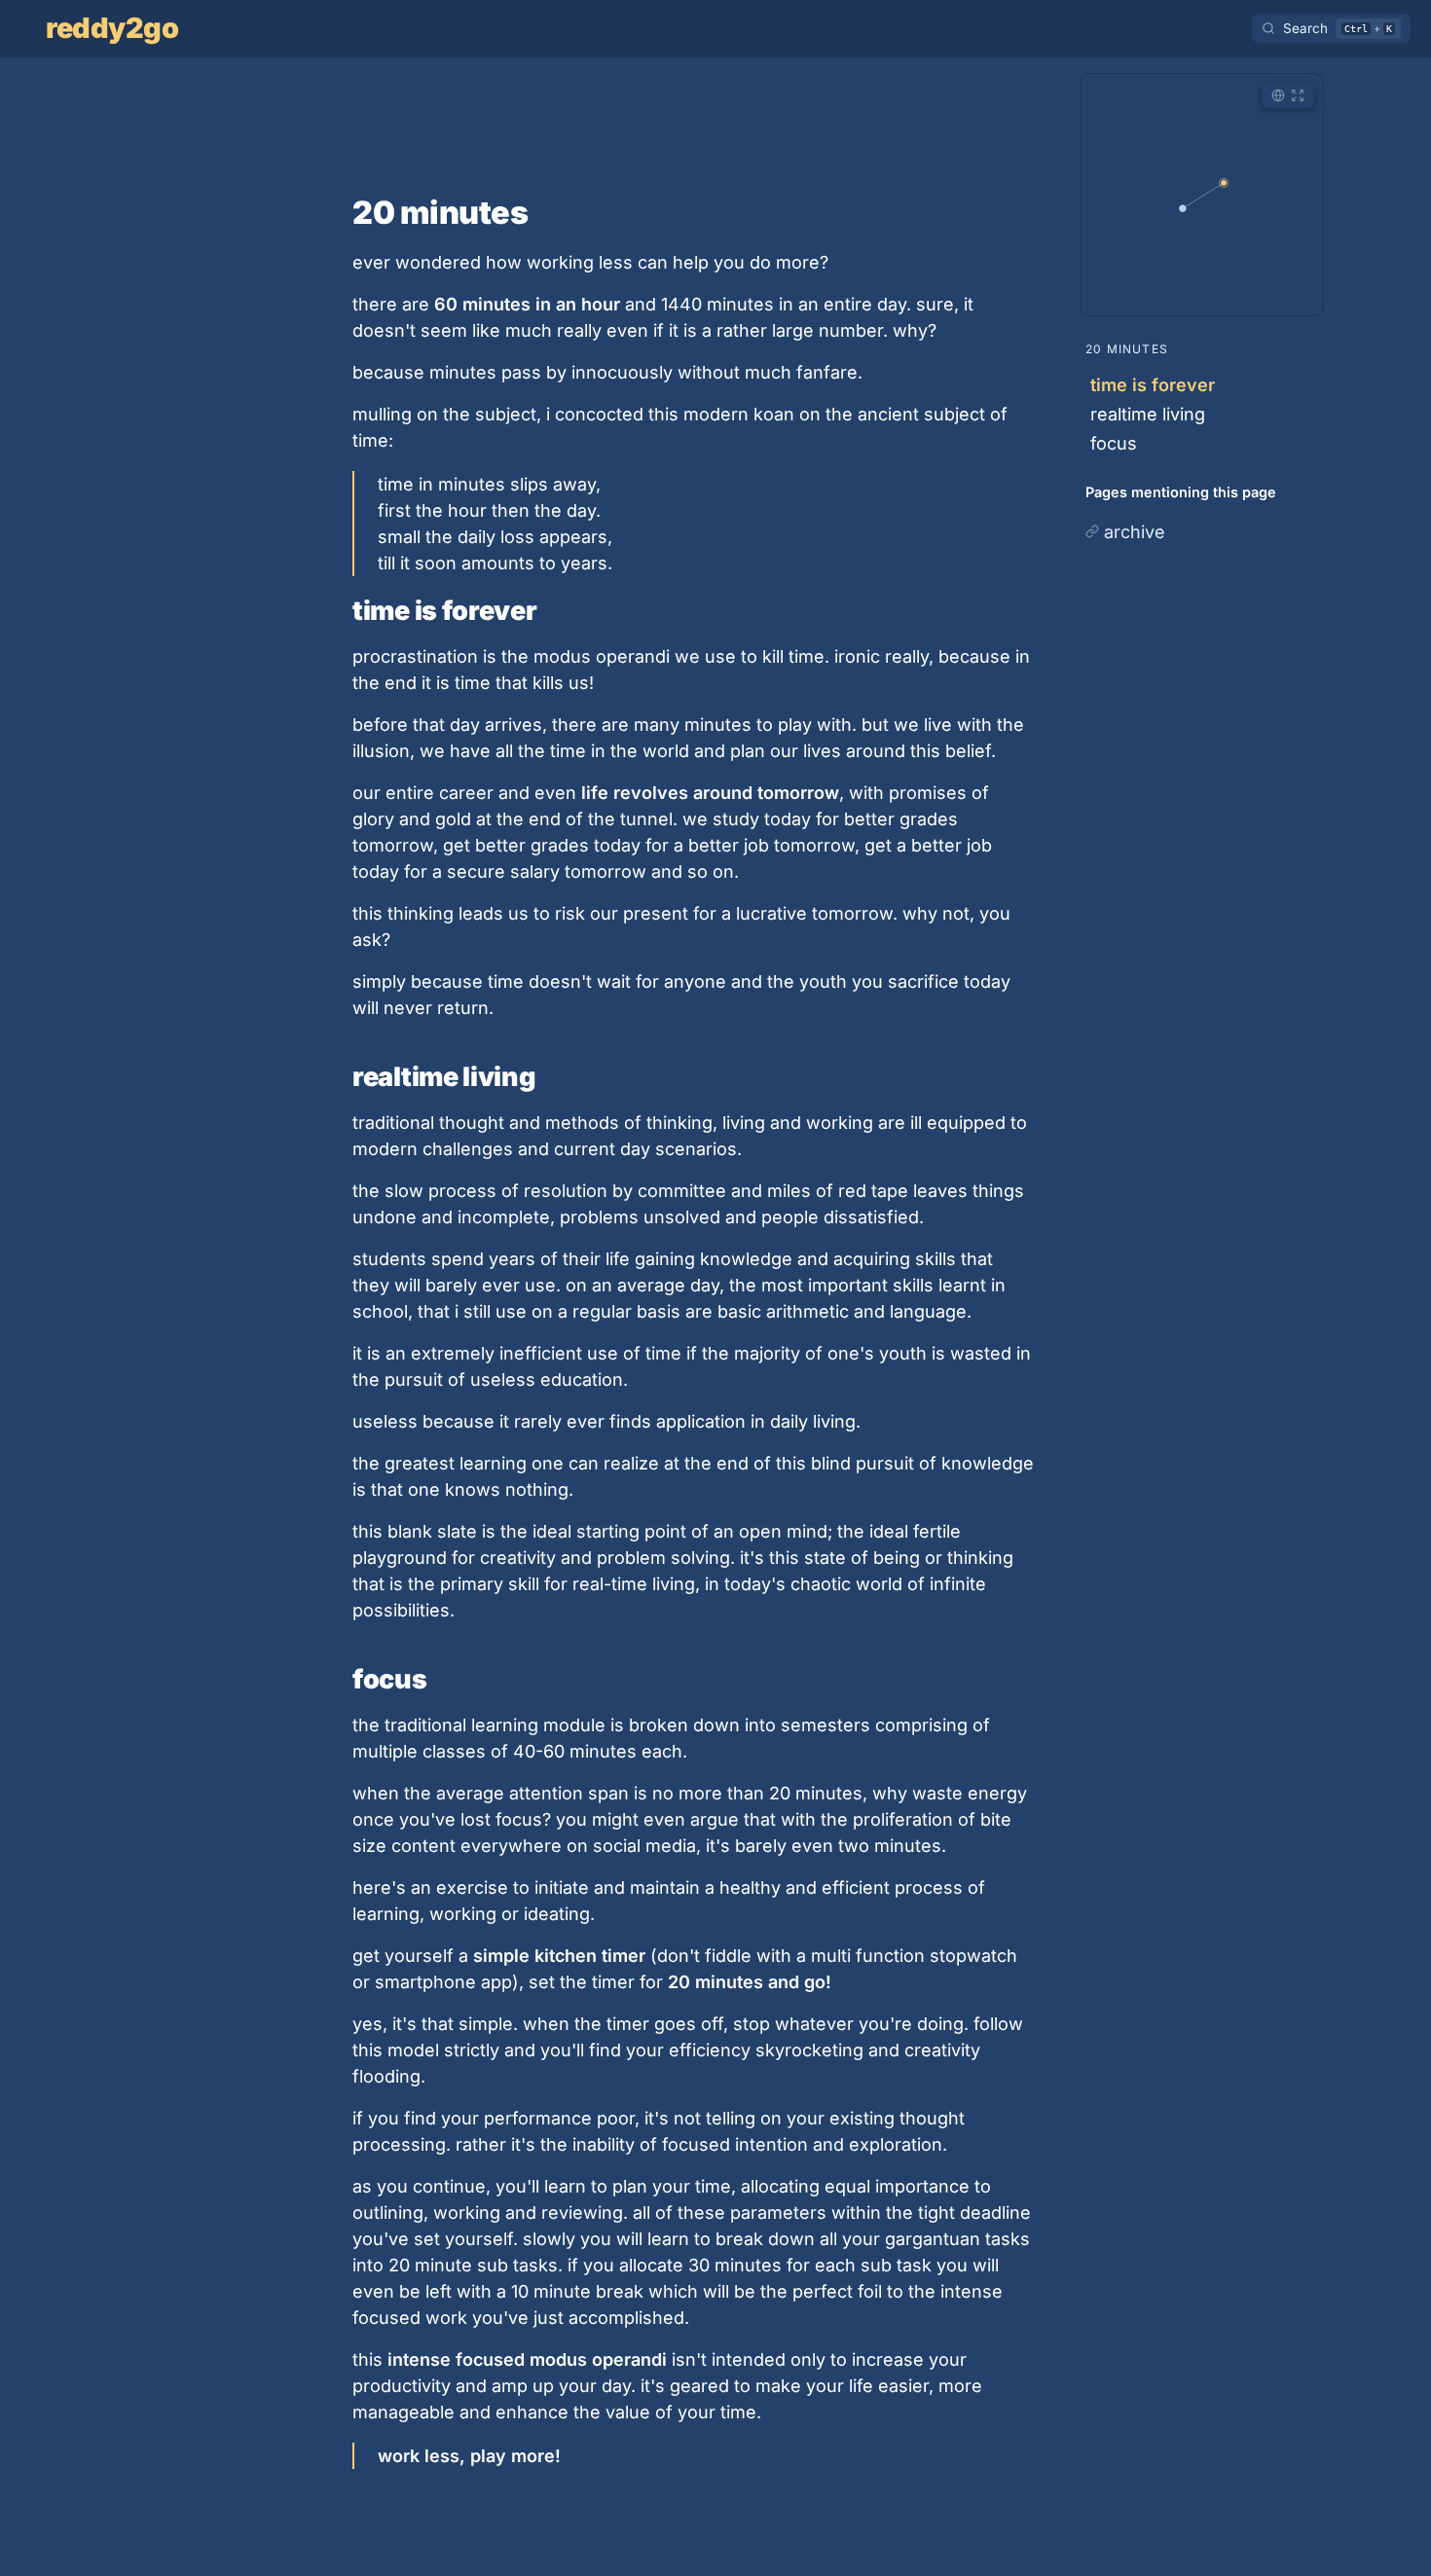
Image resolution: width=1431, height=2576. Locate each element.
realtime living (1148, 414)
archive (1135, 532)
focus (1114, 443)
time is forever (1153, 385)
